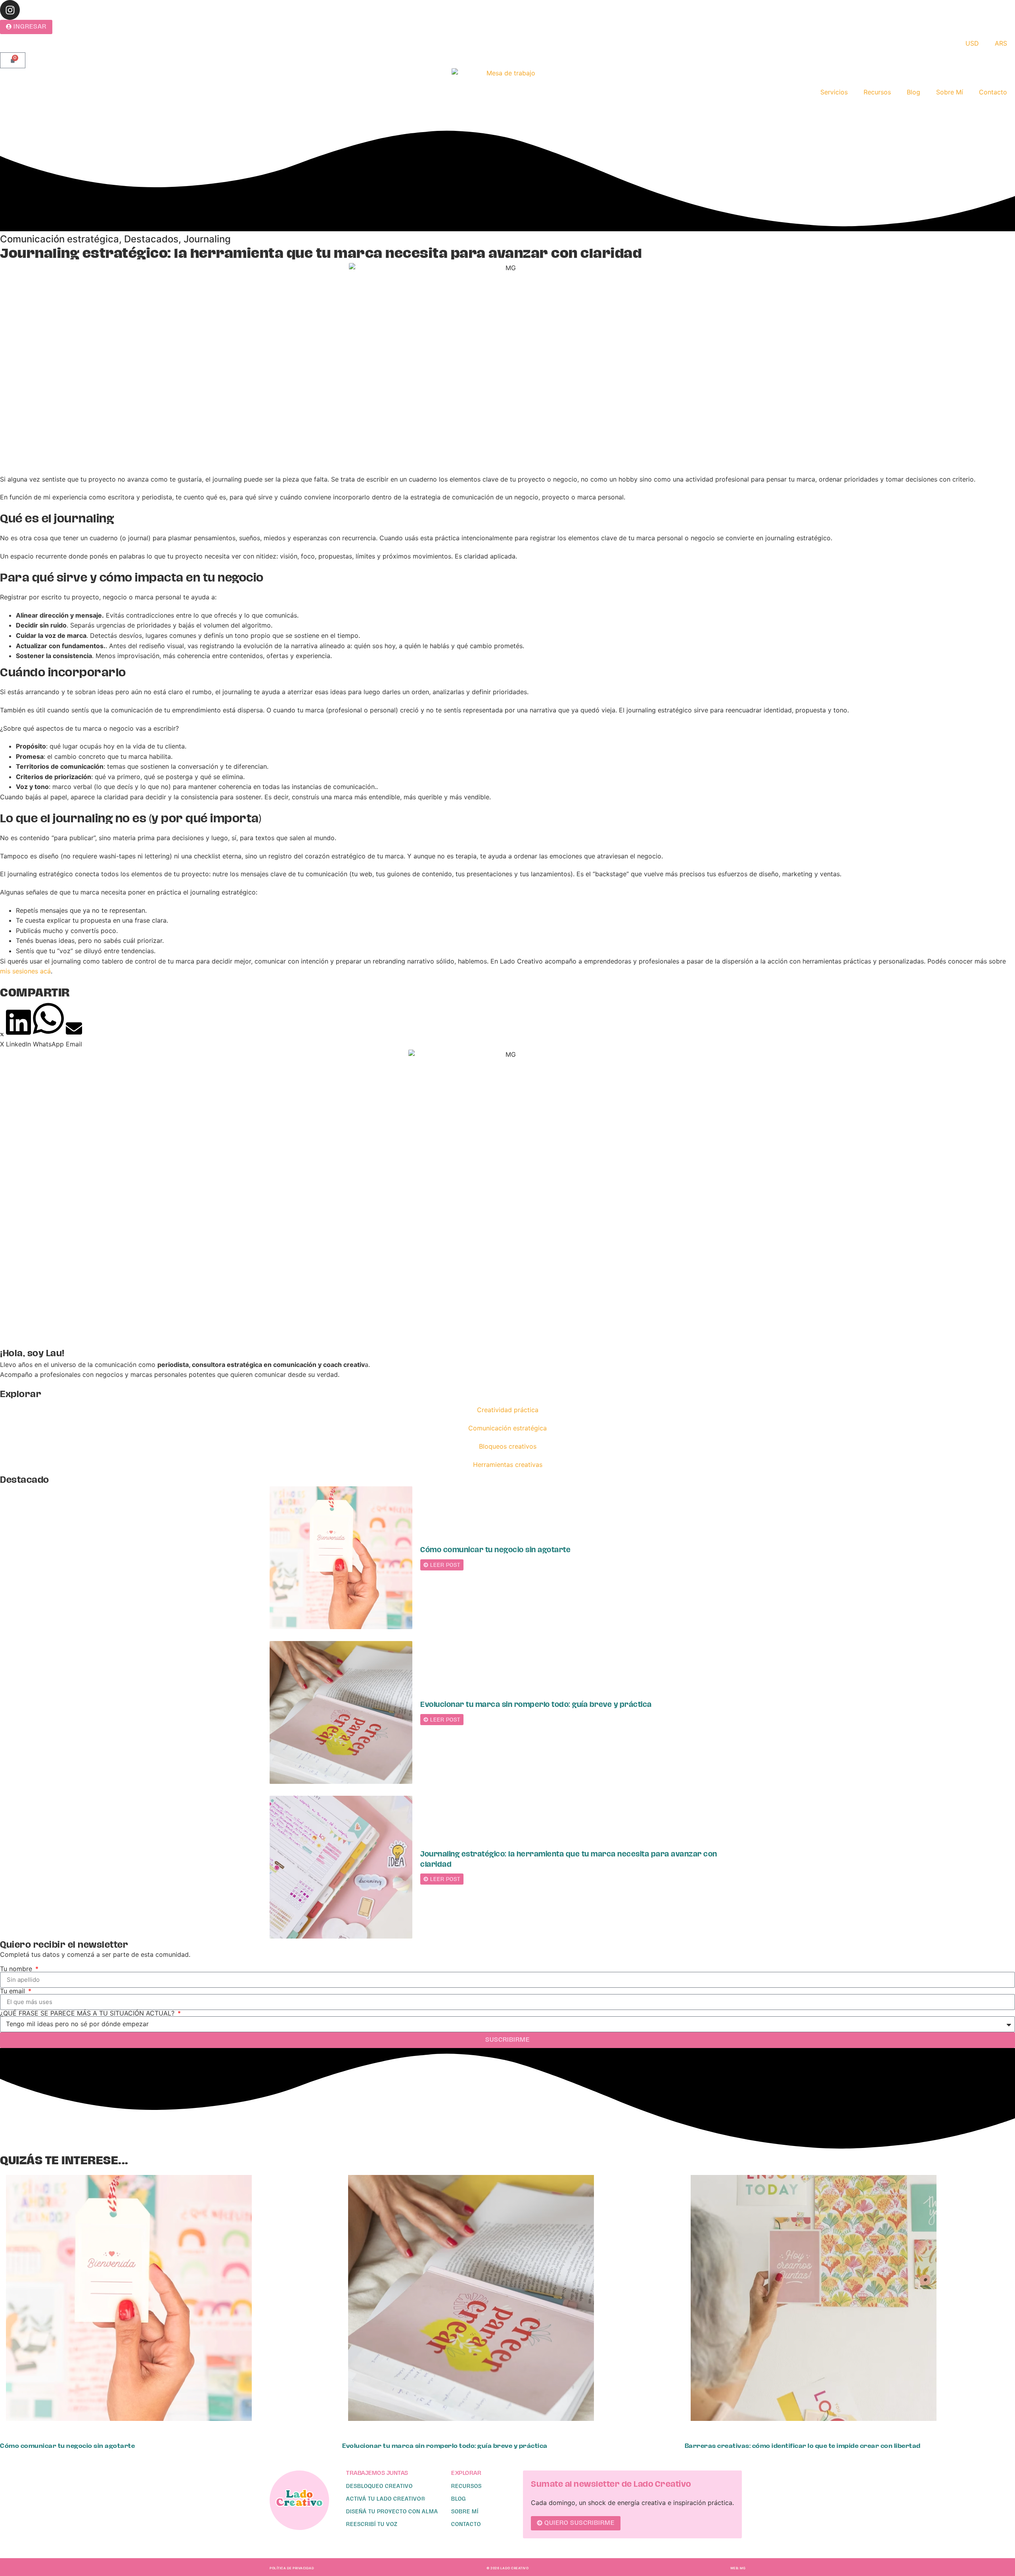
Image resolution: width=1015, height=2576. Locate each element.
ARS (1001, 43)
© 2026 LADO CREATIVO (507, 2568)
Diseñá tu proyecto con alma (392, 2511)
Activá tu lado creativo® (386, 2499)
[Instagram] (10, 10)
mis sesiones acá (25, 971)
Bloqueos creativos (508, 1446)
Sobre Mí (950, 92)
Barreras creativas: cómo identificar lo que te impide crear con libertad (803, 2446)
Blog (913, 92)
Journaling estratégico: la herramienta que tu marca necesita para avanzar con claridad (569, 1859)
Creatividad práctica (508, 1410)
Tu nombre (17, 1969)
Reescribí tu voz (372, 2524)
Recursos (877, 92)
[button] (2, 1039)
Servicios (834, 92)
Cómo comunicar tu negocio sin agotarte (495, 1550)
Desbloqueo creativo (379, 2486)
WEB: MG (738, 2568)
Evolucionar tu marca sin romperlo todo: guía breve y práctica (536, 1705)
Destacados (151, 239)
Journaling (207, 239)
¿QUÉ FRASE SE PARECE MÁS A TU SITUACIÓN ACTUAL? (88, 2013)
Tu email (13, 1991)
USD (972, 43)
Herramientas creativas (508, 1465)
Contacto (993, 92)
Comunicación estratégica (59, 239)
